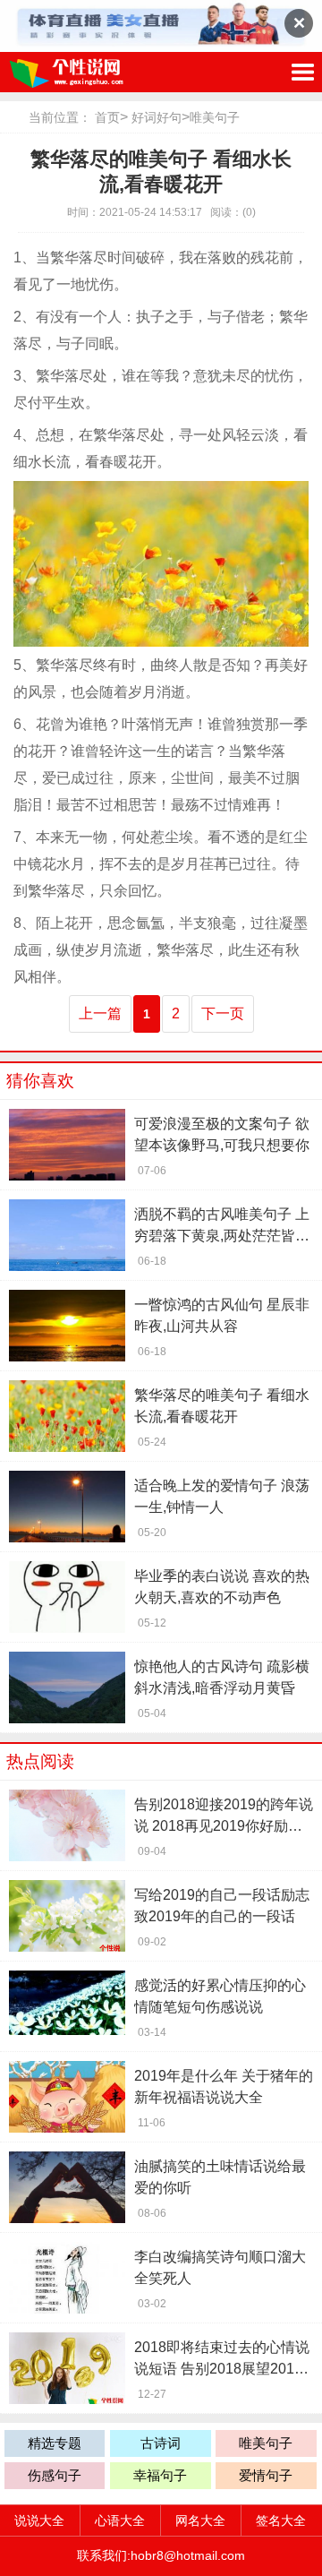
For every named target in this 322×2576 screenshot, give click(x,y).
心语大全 (120, 2520)
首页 (107, 117)
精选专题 (55, 2443)
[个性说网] (93, 72)
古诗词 (161, 2443)
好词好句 (157, 117)
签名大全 (281, 2520)
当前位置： (60, 117)
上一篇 (100, 1013)
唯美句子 (215, 117)
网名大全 (200, 2520)
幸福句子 (160, 2475)
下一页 (223, 1013)
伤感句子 (55, 2475)
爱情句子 (266, 2475)
